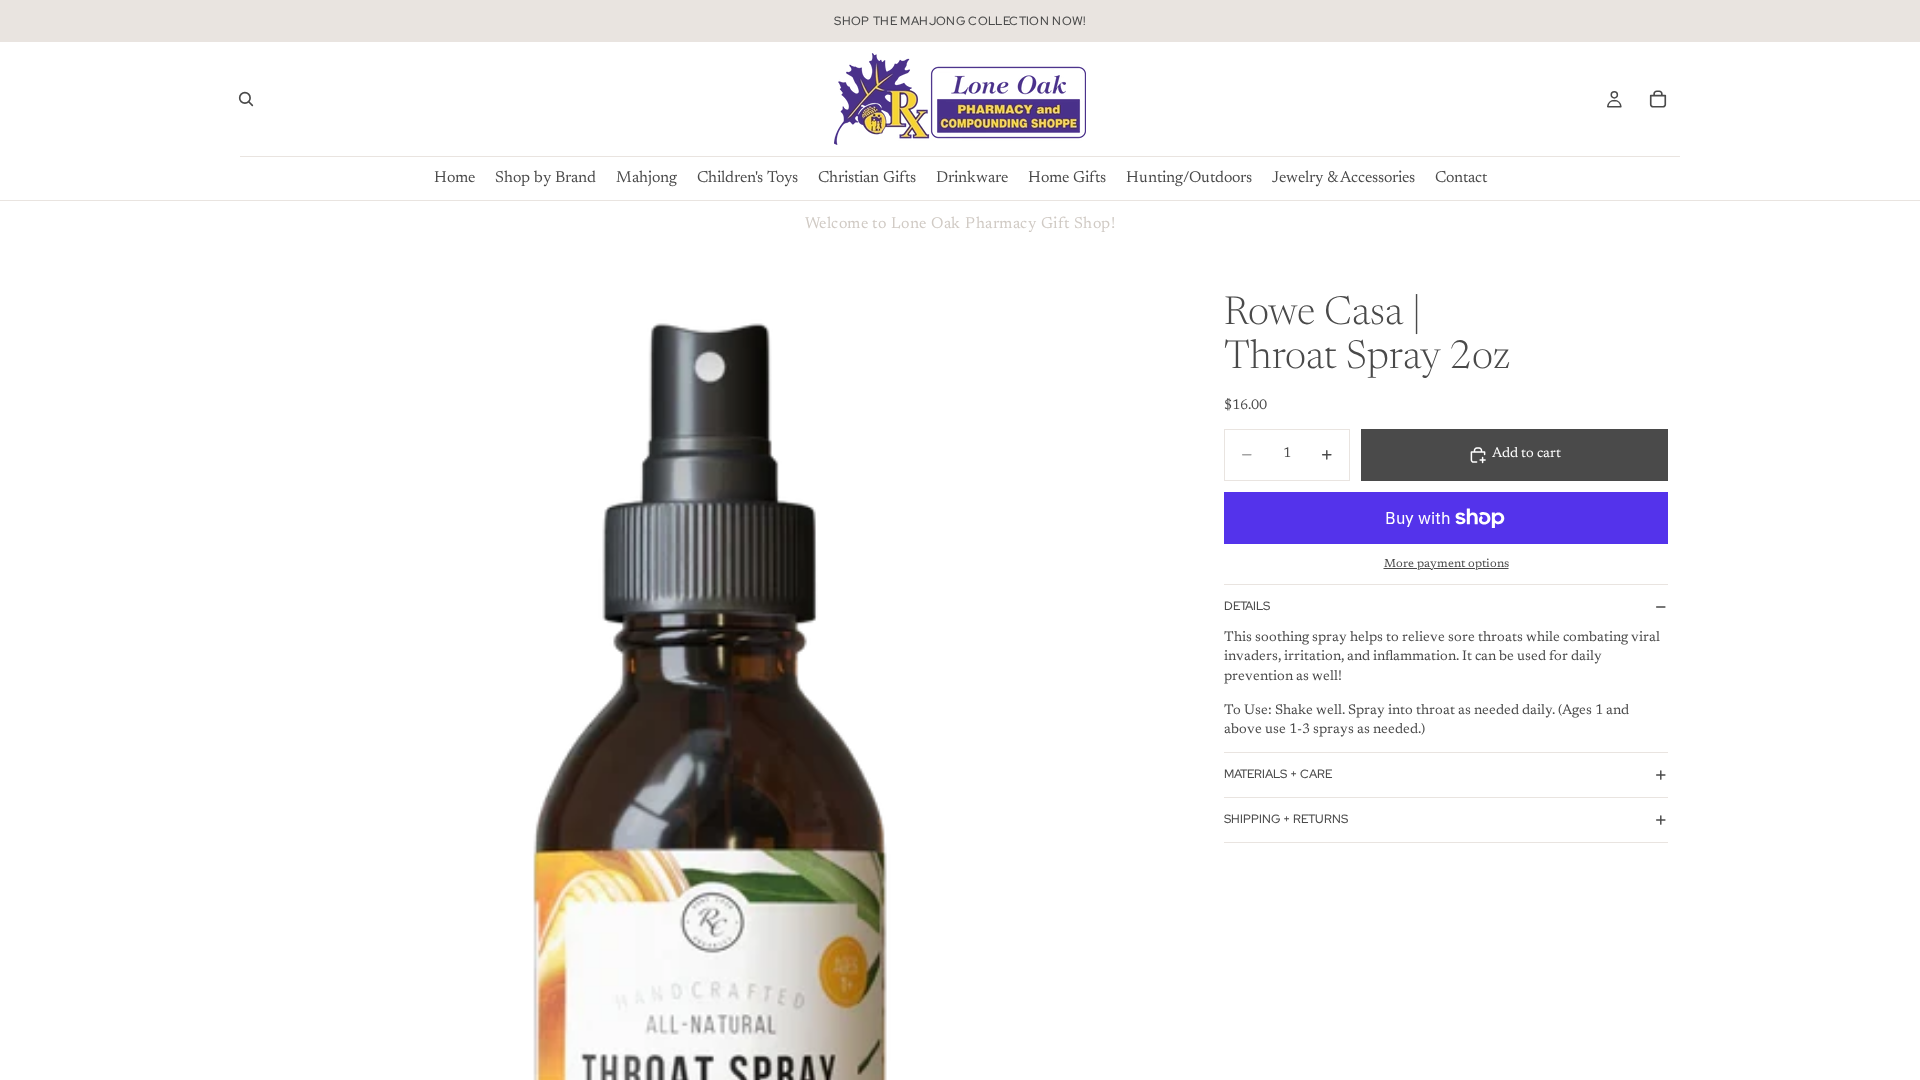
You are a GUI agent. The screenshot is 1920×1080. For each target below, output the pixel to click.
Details (1247, 606)
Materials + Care (1278, 774)
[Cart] (1658, 99)
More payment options (1446, 564)
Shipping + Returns (1286, 819)
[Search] (246, 99)
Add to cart (1526, 454)
